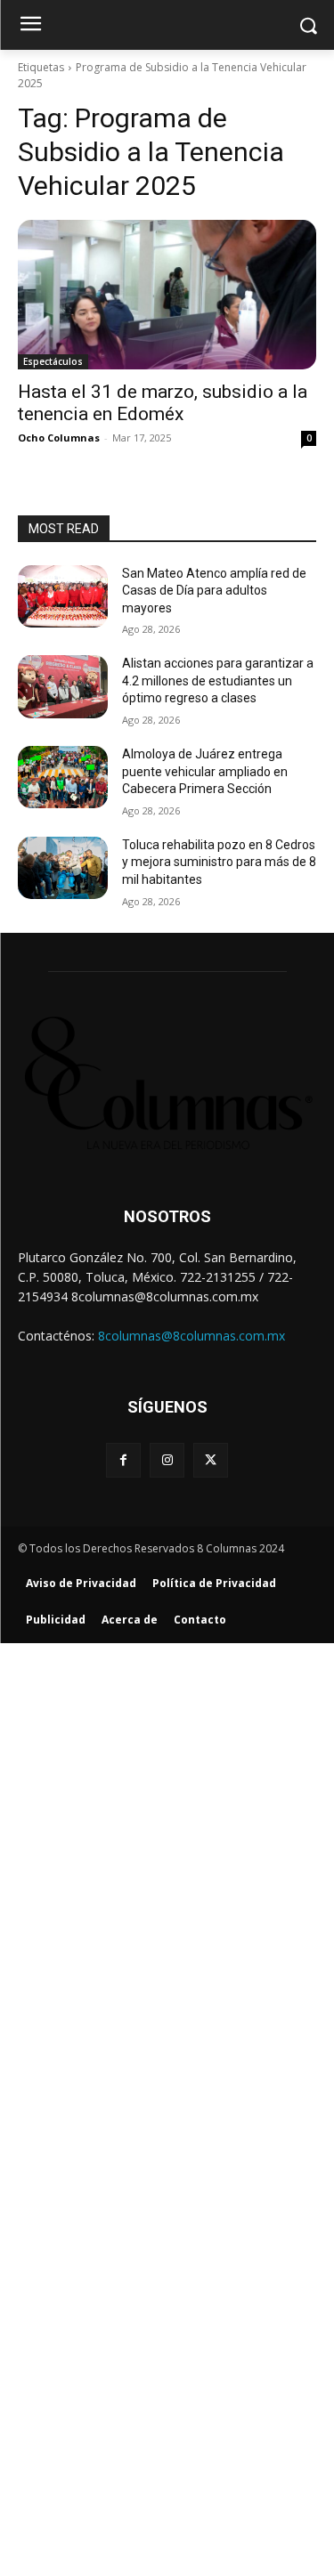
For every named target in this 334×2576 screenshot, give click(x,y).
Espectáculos (53, 361)
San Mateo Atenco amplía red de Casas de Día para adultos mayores (214, 591)
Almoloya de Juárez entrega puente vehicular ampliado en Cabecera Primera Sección (205, 771)
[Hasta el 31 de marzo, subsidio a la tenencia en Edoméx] (167, 295)
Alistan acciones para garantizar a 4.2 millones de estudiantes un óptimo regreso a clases (218, 680)
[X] (211, 1460)
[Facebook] (123, 1460)
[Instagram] (167, 1460)
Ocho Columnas (59, 437)
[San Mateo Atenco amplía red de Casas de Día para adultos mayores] (63, 596)
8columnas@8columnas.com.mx (191, 1336)
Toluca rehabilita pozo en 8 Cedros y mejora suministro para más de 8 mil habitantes (219, 862)
